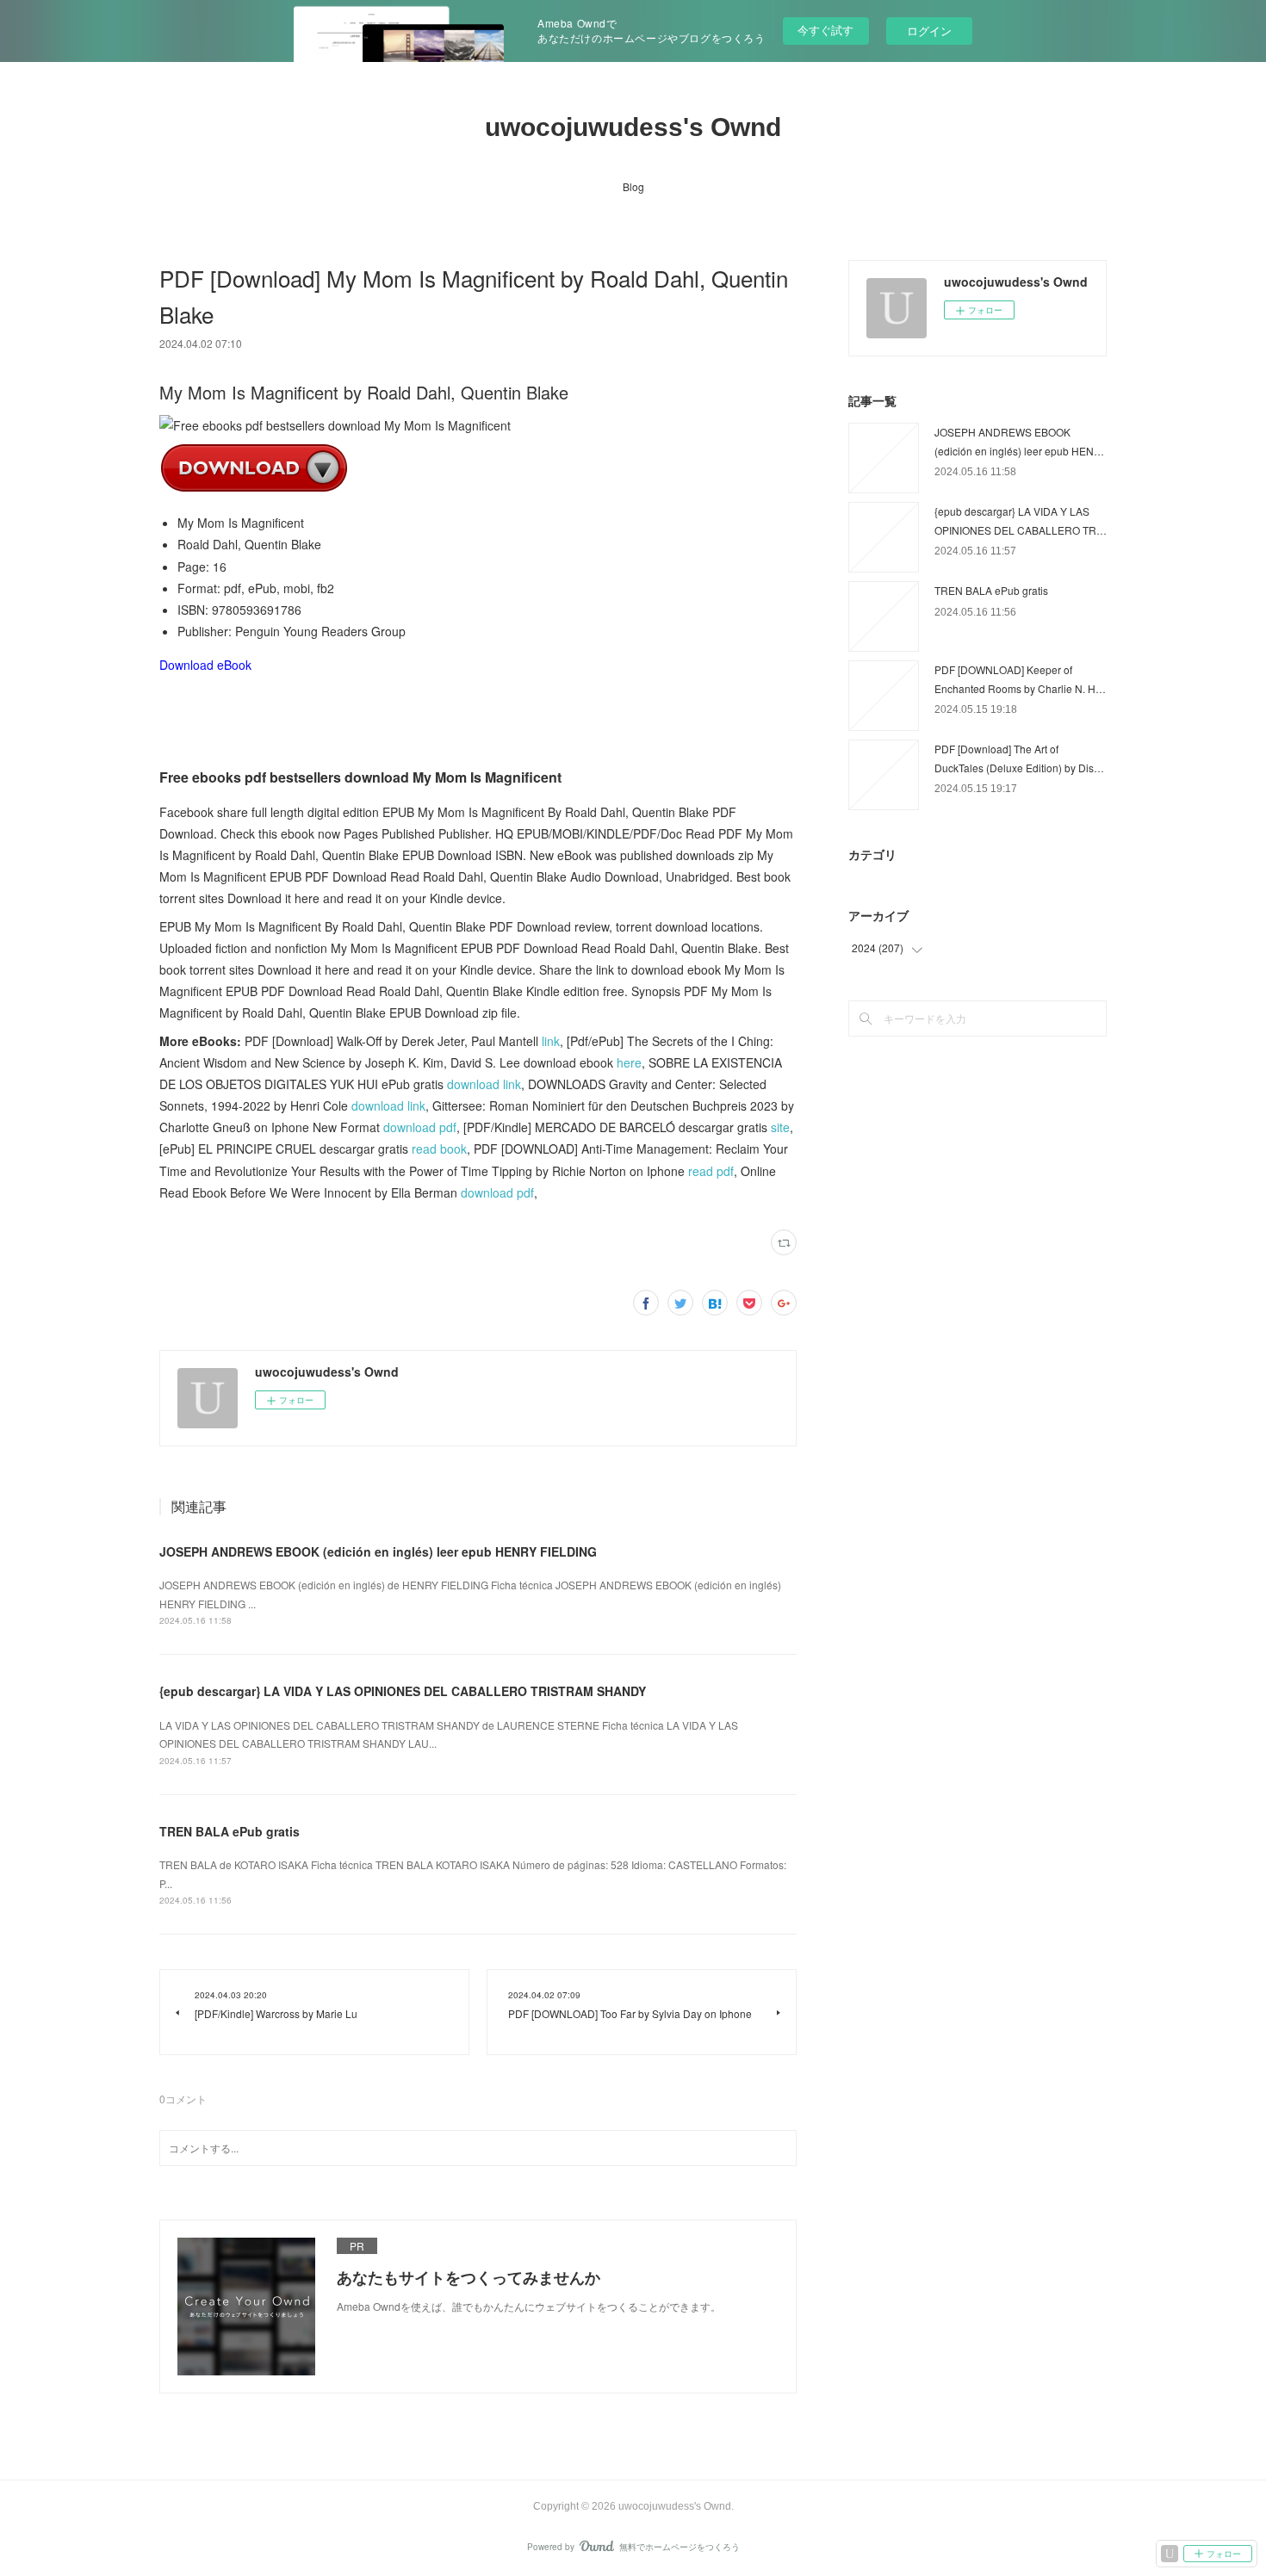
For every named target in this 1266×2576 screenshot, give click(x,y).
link (551, 1041)
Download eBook (205, 665)
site (780, 1127)
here (629, 1062)
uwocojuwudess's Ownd (633, 127)
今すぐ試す (825, 30)
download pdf (420, 1127)
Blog (633, 186)
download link (484, 1084)
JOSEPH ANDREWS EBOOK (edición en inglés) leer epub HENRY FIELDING (378, 1551)
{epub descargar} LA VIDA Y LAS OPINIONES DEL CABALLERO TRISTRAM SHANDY (403, 1691)
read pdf (711, 1171)
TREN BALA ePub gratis (230, 1831)
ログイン (929, 31)
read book (439, 1149)
